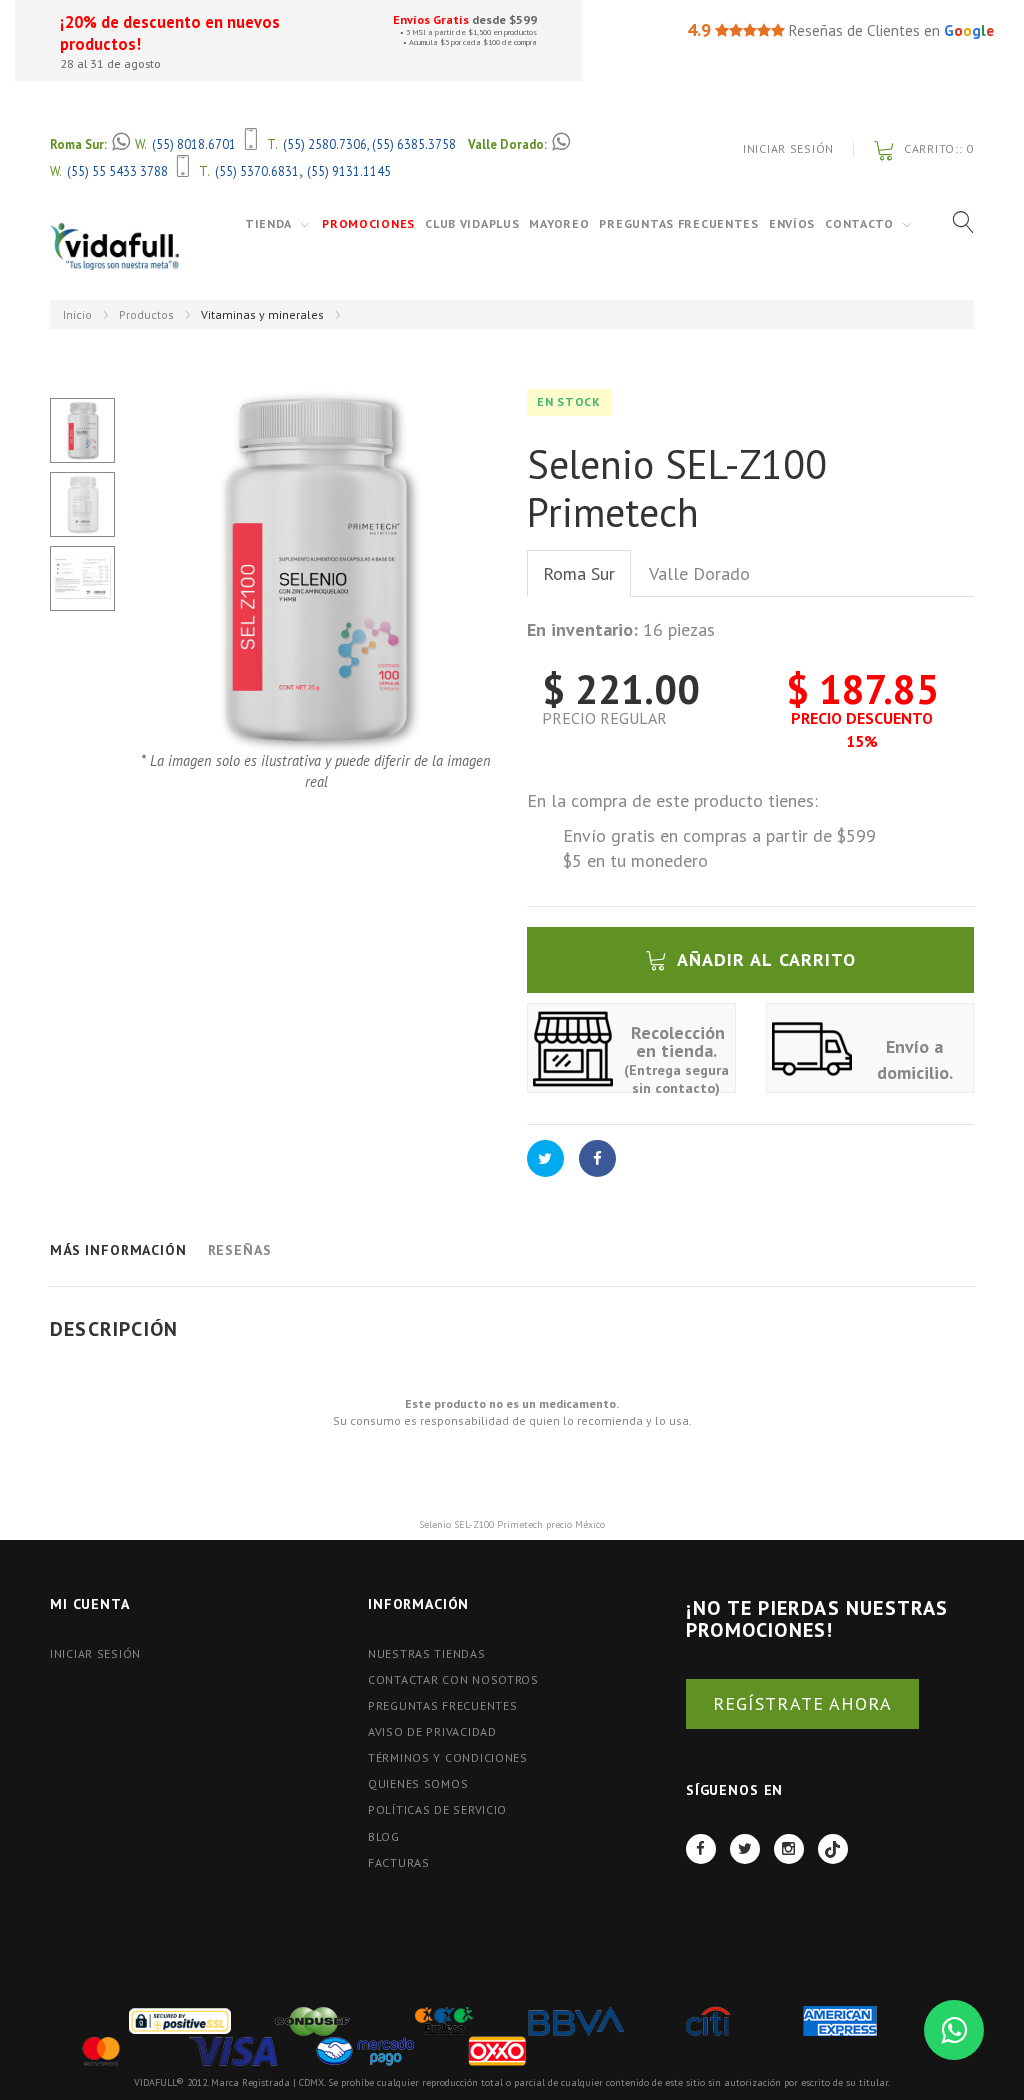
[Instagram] (789, 1849)
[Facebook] (701, 1849)
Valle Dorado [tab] (699, 573)
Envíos (792, 223)
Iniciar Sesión (788, 148)
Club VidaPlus (472, 223)
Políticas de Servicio (437, 1809)
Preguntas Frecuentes (678, 223)
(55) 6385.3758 (414, 144)
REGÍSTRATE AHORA (802, 1703)
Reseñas (240, 1250)
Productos (146, 314)
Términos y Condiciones (448, 1757)
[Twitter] (745, 1849)
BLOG (384, 1836)
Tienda (268, 223)
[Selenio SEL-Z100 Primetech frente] (82, 430)
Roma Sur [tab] (579, 573)
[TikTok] (833, 1849)
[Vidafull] (114, 246)
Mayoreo (559, 223)
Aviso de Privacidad (432, 1731)
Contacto (859, 223)
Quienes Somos (418, 1783)
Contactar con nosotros (453, 1679)
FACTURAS (399, 1862)
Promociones (368, 223)
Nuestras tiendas (427, 1653)
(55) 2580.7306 (325, 144)
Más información (118, 1250)
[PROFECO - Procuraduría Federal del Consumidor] (444, 2019)
